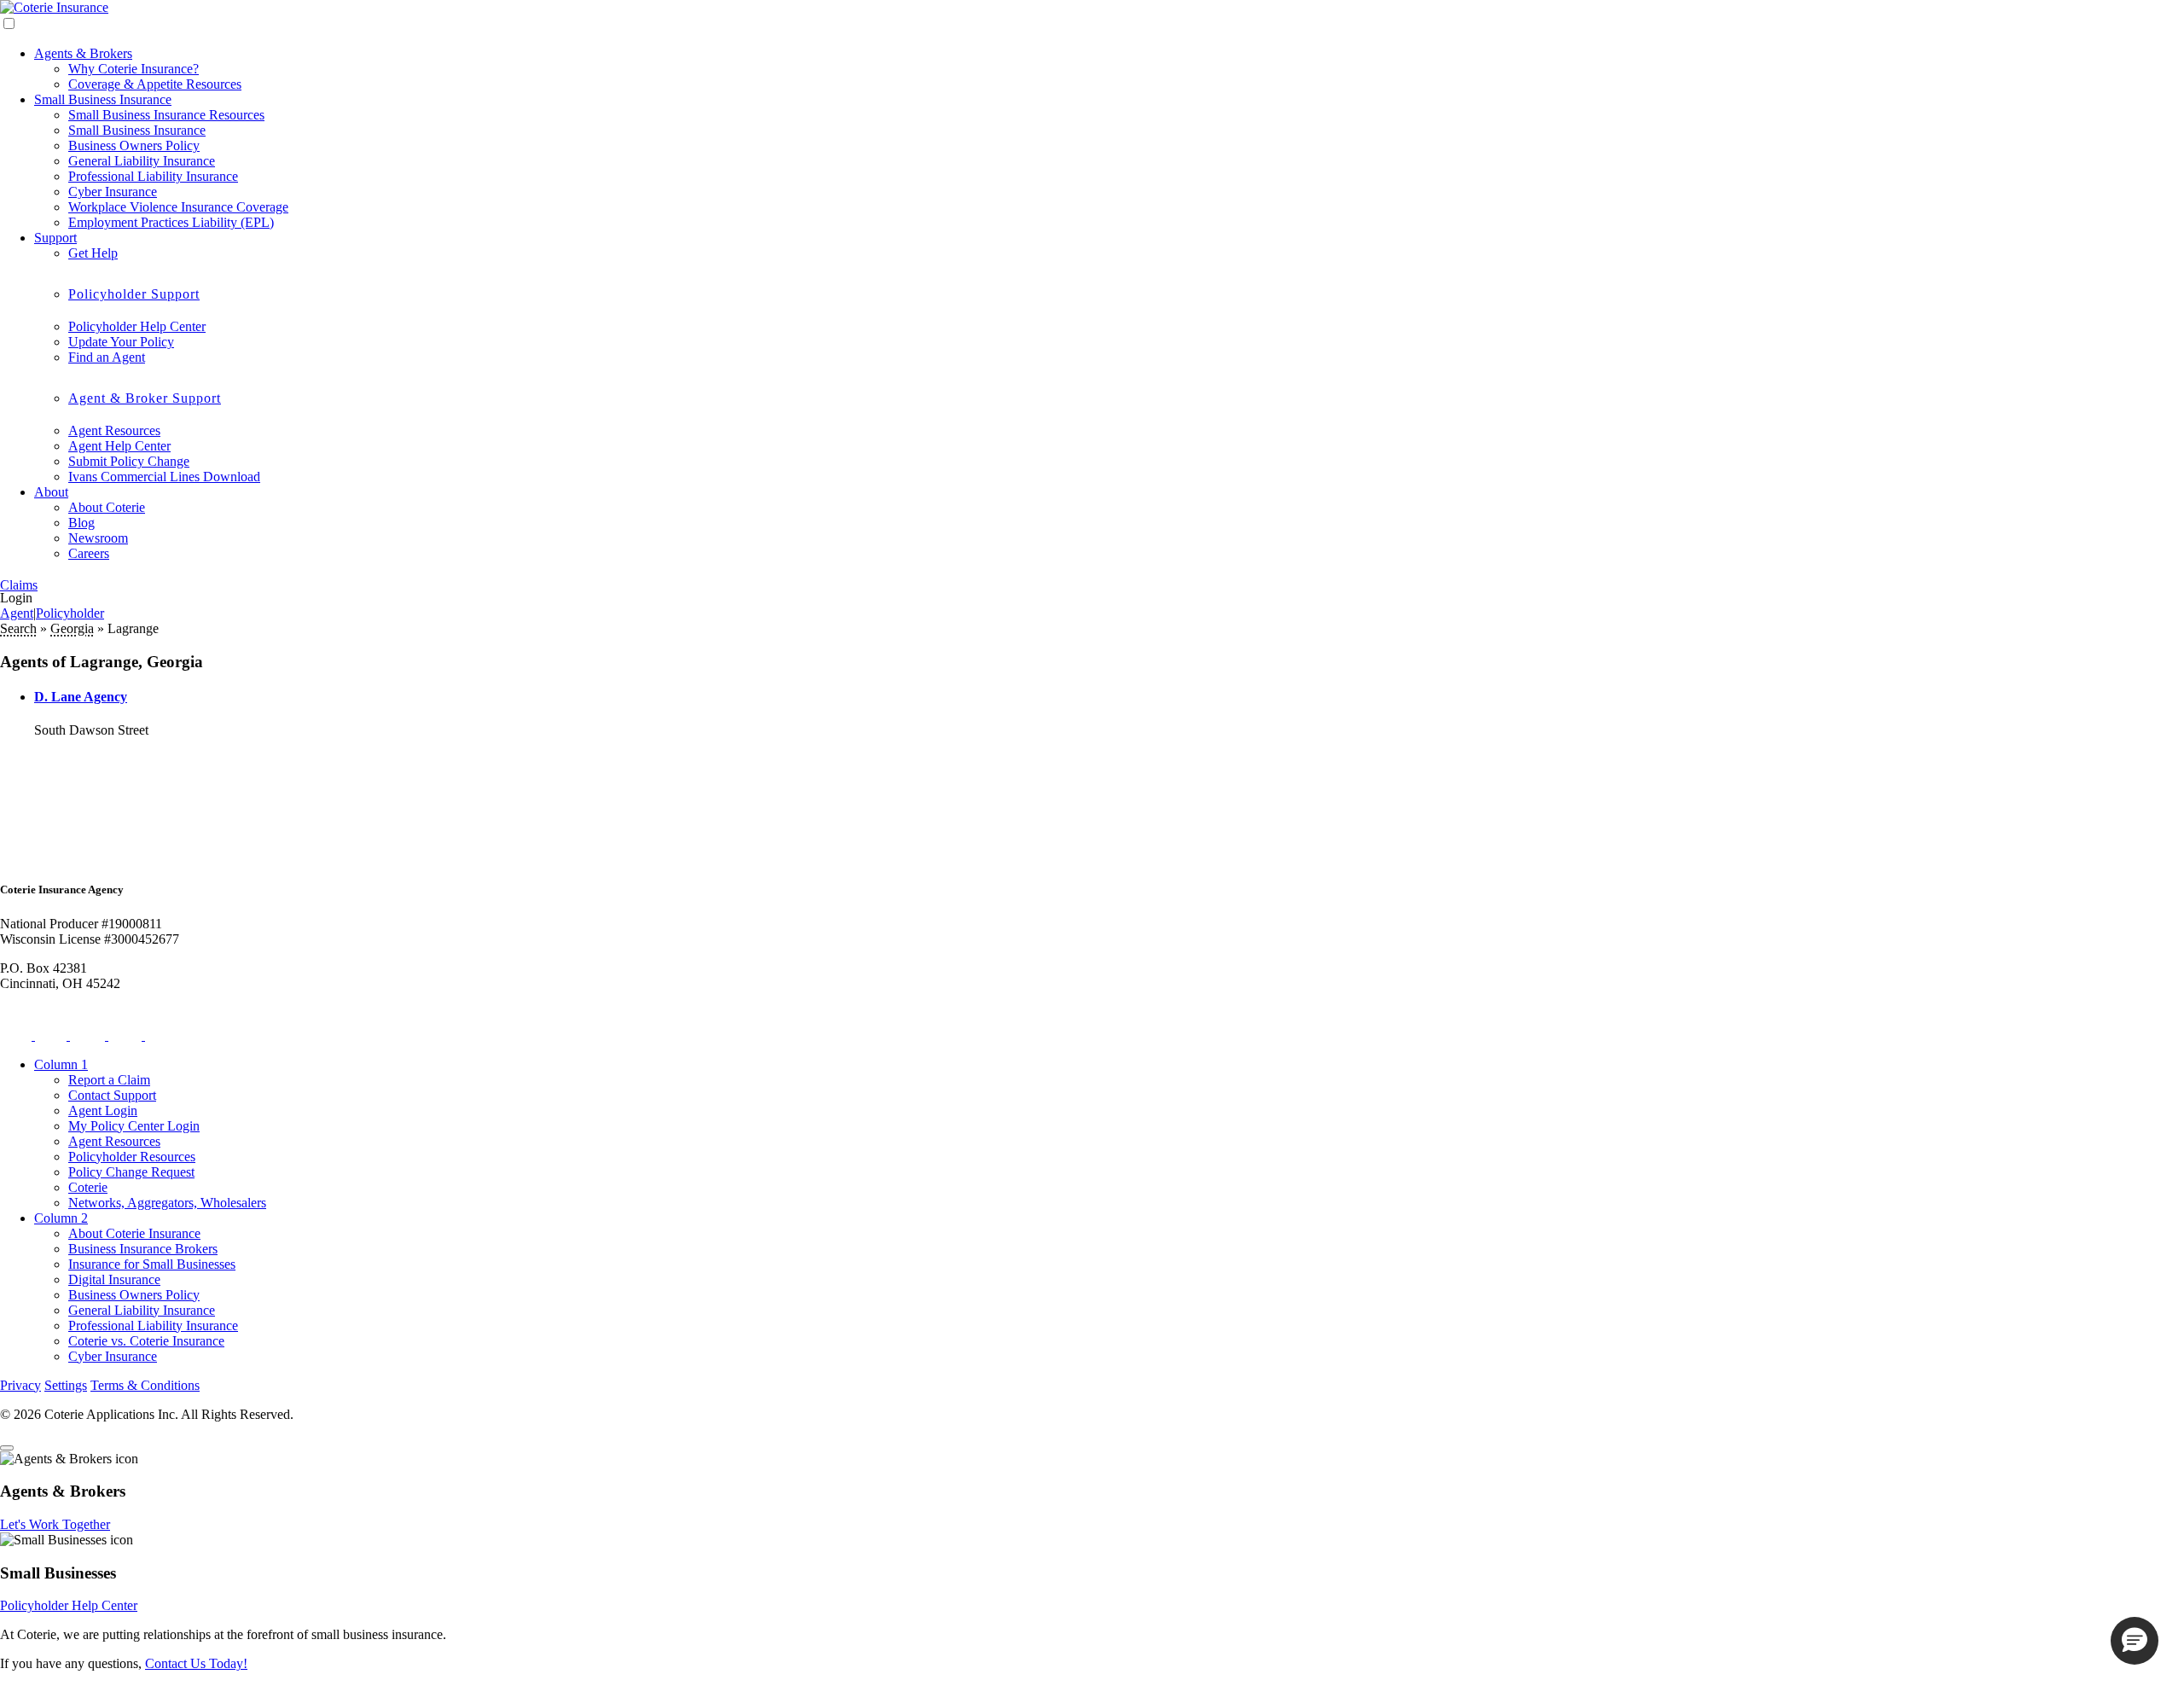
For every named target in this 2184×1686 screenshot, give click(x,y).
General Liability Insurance (142, 161)
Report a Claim (109, 1080)
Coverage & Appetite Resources (155, 84)
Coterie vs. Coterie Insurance (146, 1341)
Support (55, 238)
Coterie (88, 1187)
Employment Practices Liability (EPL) (171, 222)
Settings (66, 1385)
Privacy (20, 1385)
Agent (17, 613)
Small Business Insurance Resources (166, 115)
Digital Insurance (114, 1279)
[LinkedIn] (127, 1035)
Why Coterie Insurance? (134, 69)
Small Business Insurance (103, 99)
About (51, 492)
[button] (2135, 1641)
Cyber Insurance (113, 192)
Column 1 (61, 1064)
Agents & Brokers (83, 53)
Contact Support (112, 1095)
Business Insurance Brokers (143, 1249)
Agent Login (103, 1110)
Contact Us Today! (196, 1663)
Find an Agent (107, 357)
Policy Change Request (131, 1172)
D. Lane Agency (81, 697)
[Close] (7, 1448)
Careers (89, 553)
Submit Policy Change (129, 461)
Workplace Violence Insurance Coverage (178, 207)
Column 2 (61, 1218)
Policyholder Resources (132, 1157)
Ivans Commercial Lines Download (164, 477)
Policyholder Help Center (137, 326)
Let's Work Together (55, 1524)
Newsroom (98, 538)
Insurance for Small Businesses (152, 1264)
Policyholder (70, 613)
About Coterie (107, 507)
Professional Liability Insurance (153, 176)
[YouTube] (163, 1035)
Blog (81, 523)
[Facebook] (52, 1035)
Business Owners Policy (134, 145)
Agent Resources (114, 430)
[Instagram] (89, 1035)
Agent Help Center (119, 446)
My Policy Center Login (134, 1126)
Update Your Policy (121, 342)
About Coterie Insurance (134, 1233)
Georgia (72, 628)
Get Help (93, 253)
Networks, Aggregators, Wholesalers (167, 1203)
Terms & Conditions (145, 1385)
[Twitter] (17, 1035)
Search (18, 628)
